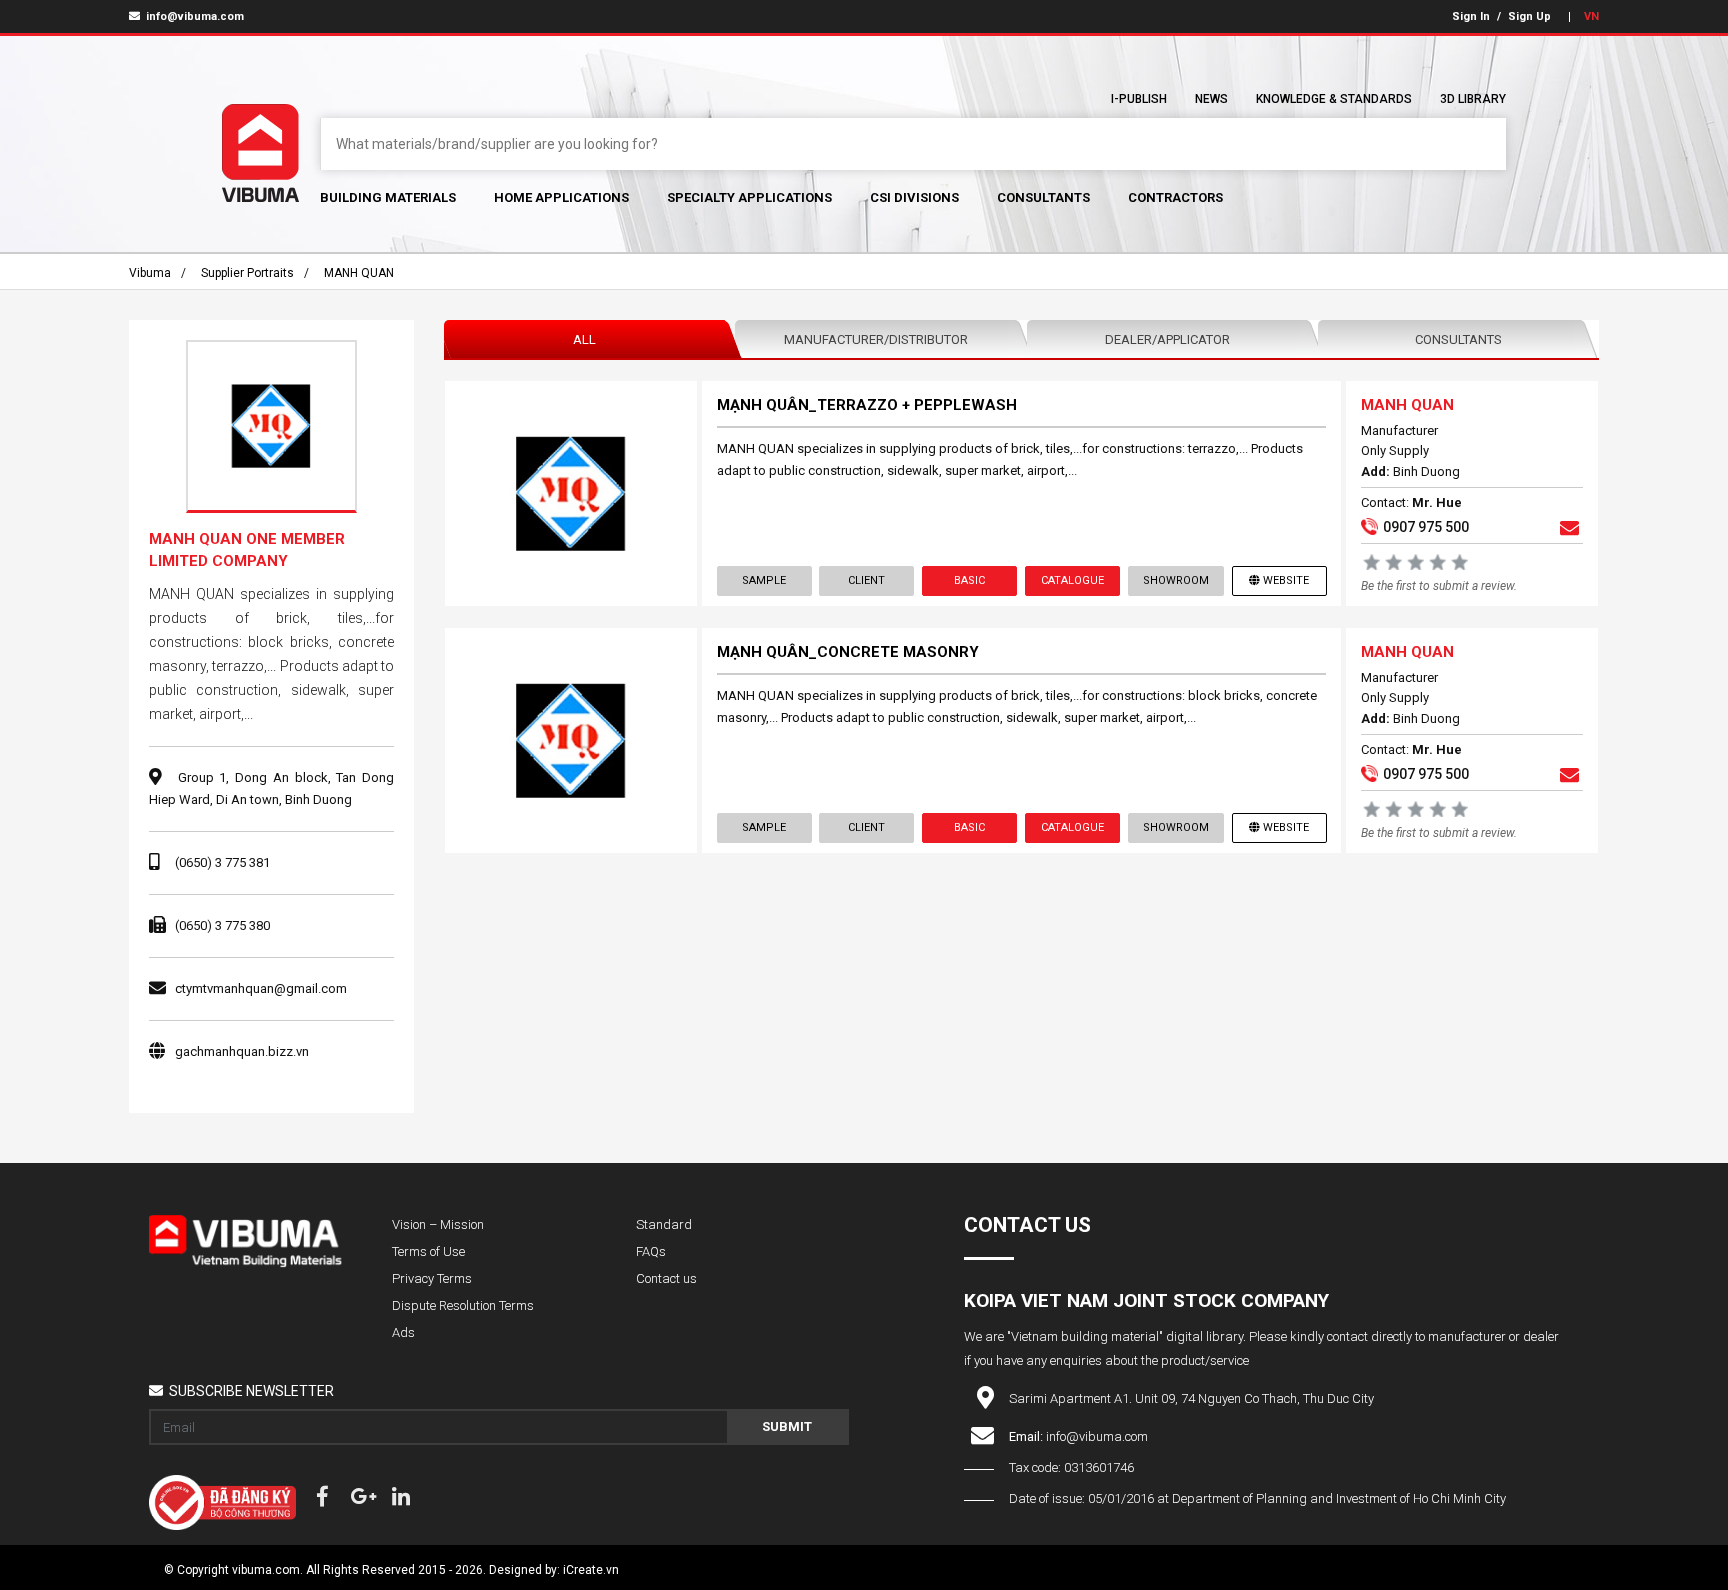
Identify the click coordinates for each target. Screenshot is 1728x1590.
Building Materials (388, 197)
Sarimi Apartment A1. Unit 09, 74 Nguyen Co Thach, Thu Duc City (1191, 1398)
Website (1286, 580)
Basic (969, 580)
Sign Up (1529, 16)
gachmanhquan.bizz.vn (242, 1051)
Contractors (1175, 197)
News (1211, 99)
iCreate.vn (591, 1570)
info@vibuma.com (193, 16)
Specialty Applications (749, 197)
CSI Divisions (914, 197)
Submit (787, 1426)
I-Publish (1139, 99)
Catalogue (1072, 580)
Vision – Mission (438, 1224)
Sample (764, 580)
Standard (664, 1224)
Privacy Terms (432, 1278)
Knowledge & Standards (1334, 99)
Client (866, 580)
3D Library (1473, 99)
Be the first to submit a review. (1439, 586)
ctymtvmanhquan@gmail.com (261, 988)
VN (1591, 16)
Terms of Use (428, 1251)
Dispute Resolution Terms (463, 1305)
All (584, 339)
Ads (403, 1332)
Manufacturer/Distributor (876, 339)
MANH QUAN (359, 273)
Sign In (1471, 16)
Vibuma (150, 273)
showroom (1176, 580)
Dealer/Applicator (1167, 339)
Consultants (1043, 197)
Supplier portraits (247, 273)
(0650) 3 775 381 (222, 862)
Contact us (666, 1278)
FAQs (651, 1251)
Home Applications (561, 197)
